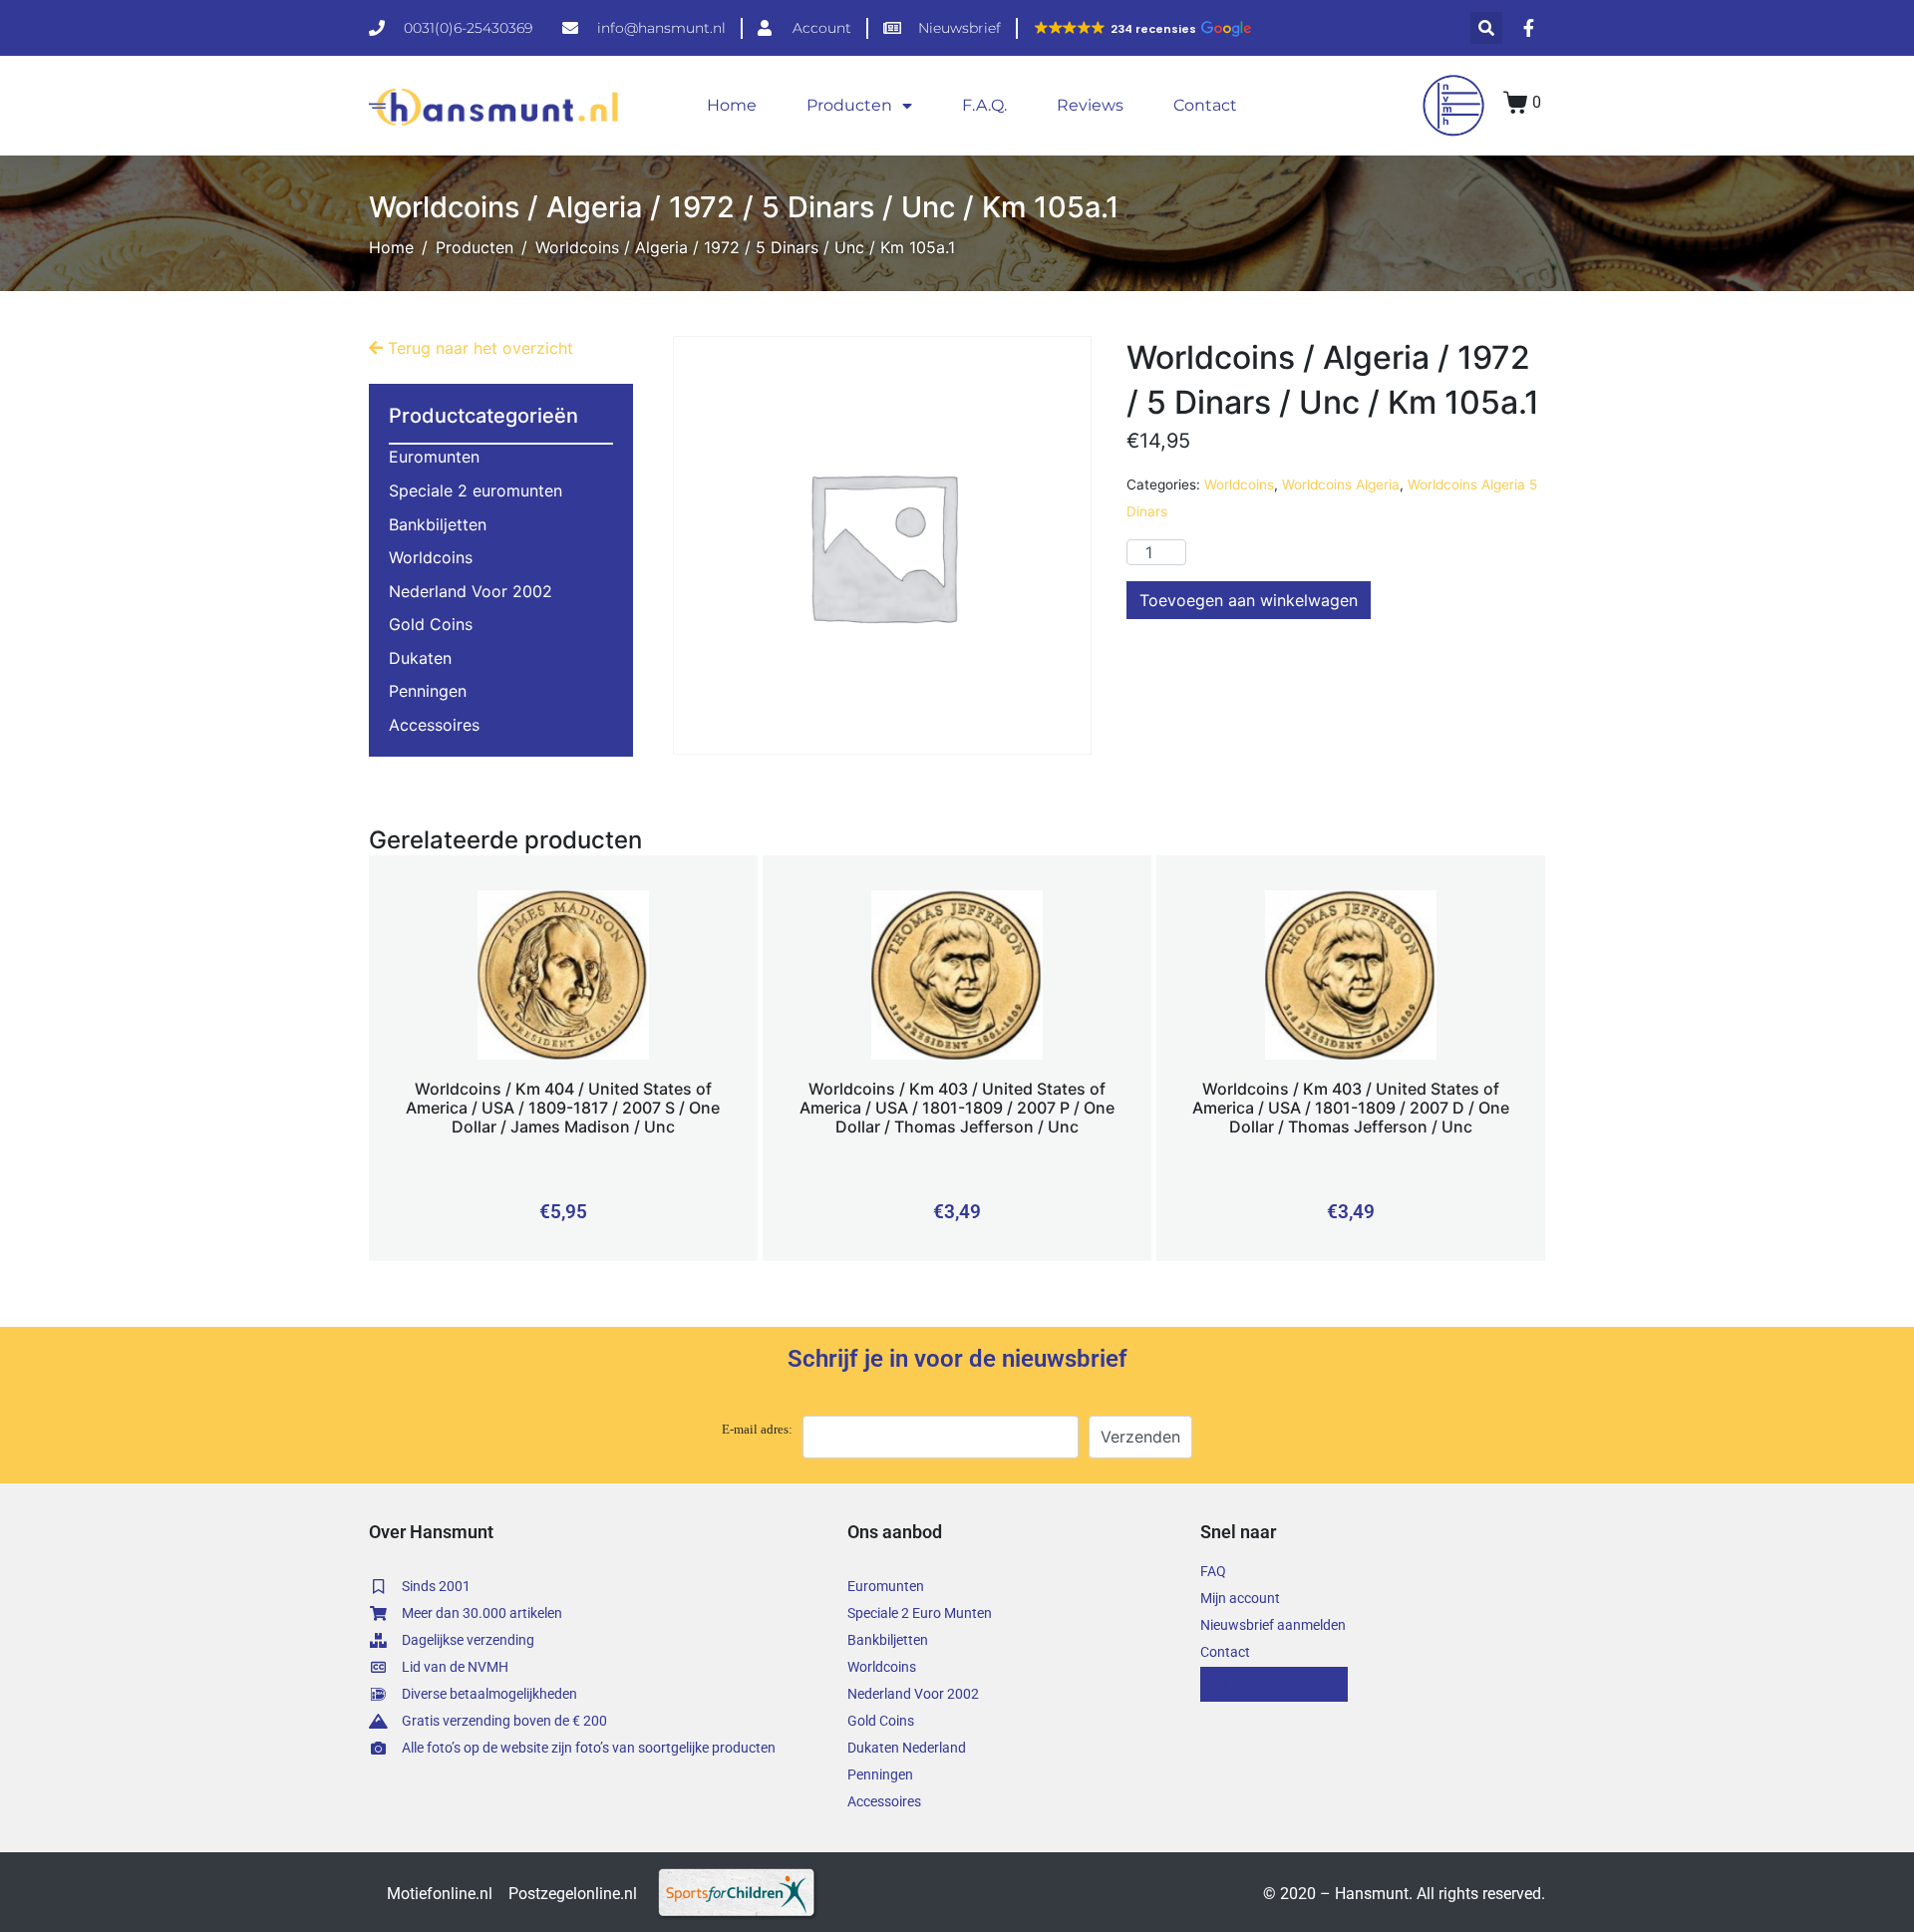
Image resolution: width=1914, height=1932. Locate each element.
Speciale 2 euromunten (476, 490)
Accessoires (434, 725)
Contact (1205, 105)
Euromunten (434, 457)
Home (732, 105)
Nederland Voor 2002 (471, 591)
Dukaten (420, 658)
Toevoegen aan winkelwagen (1249, 600)
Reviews (1090, 105)
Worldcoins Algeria (1341, 484)
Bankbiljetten (438, 524)
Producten (849, 105)
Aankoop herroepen (1274, 1684)
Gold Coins (431, 624)
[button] (1142, 29)
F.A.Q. (984, 105)
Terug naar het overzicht (478, 348)
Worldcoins (1239, 484)
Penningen (428, 691)
